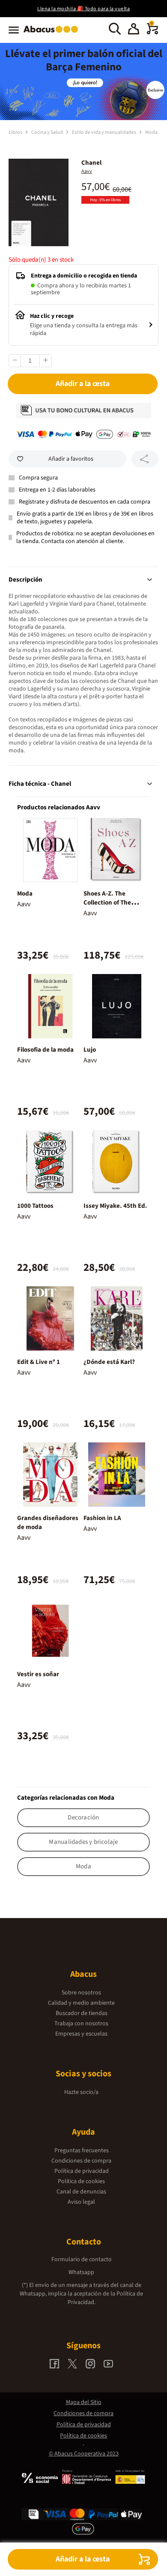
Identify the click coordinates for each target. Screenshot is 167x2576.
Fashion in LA (102, 1518)
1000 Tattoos (35, 1206)
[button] (134, 30)
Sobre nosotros (81, 1993)
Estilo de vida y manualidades (104, 132)
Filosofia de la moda (45, 1050)
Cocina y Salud (48, 132)
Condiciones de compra (81, 2161)
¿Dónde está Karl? (109, 1362)
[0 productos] (152, 33)
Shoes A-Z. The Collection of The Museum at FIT (107, 903)
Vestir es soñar (38, 1674)
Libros (16, 132)
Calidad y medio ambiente (81, 2003)
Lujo (90, 1050)
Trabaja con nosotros (81, 2024)
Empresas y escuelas (81, 2034)
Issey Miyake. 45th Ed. (115, 1206)
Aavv (87, 171)
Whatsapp (81, 2272)
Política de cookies (81, 2181)
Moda (151, 132)
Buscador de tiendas (82, 2013)
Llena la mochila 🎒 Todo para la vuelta (83, 9)
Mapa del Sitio (84, 2402)
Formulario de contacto (82, 2259)
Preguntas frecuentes (82, 2151)
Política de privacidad (82, 2171)
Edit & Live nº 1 (39, 1362)
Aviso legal (81, 2202)
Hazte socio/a (81, 2092)
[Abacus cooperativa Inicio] (53, 33)
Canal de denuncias (81, 2192)
